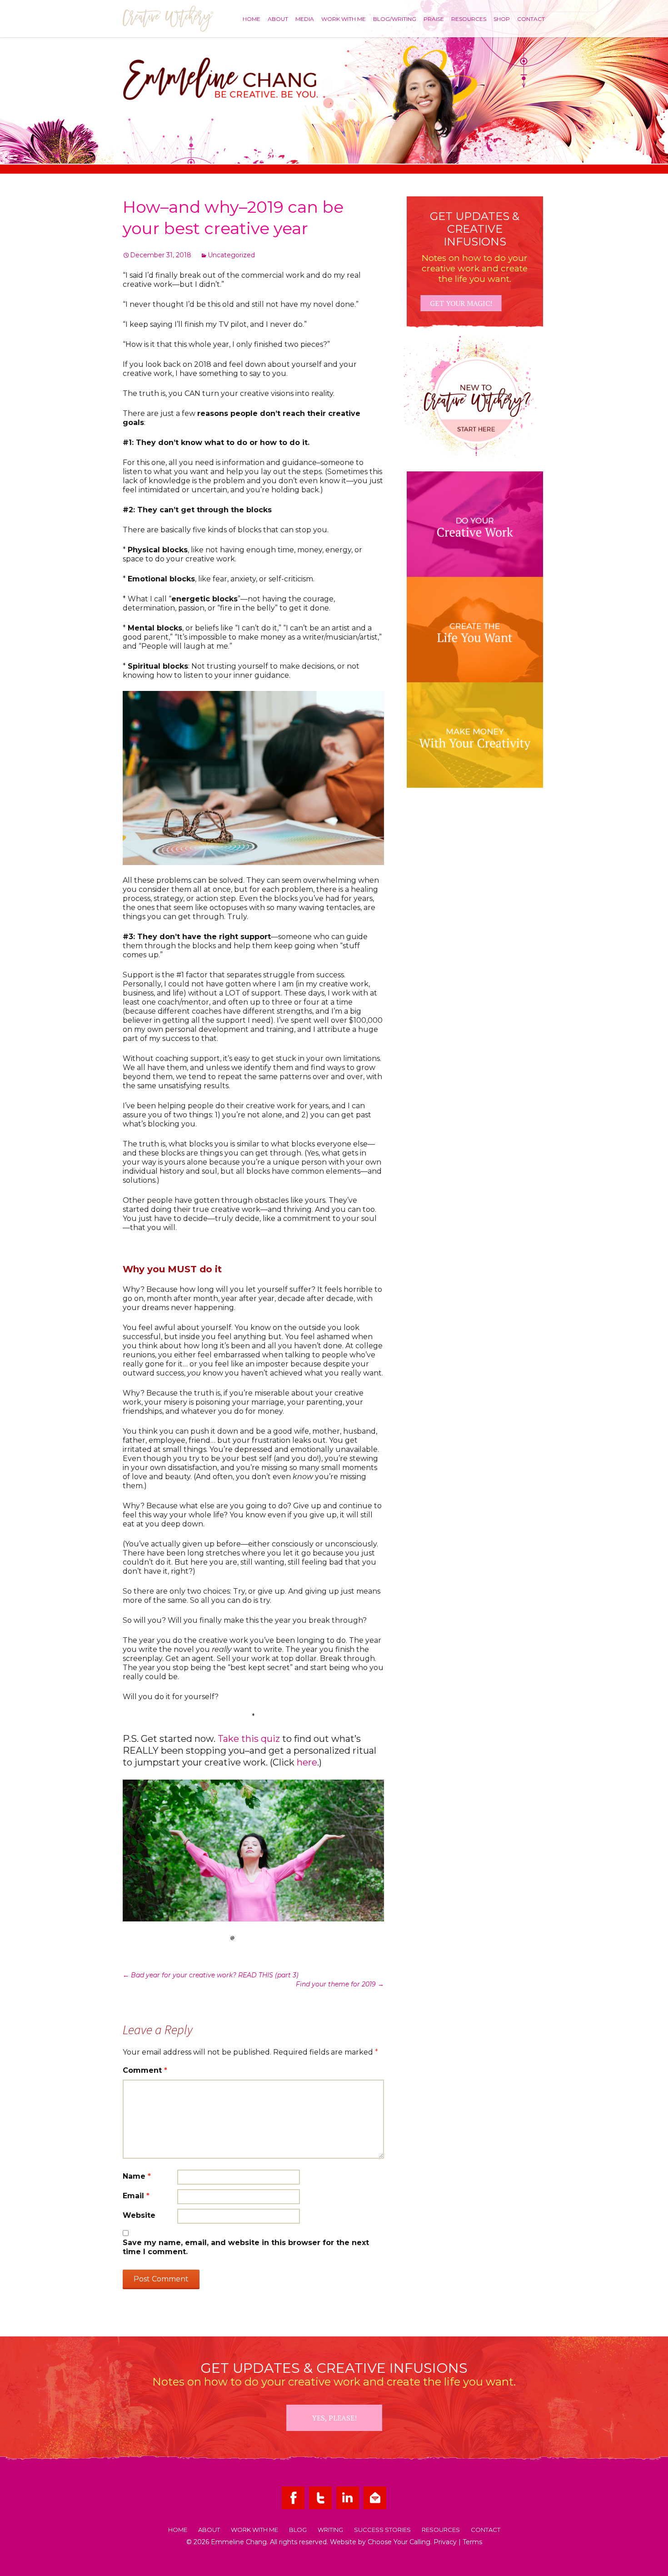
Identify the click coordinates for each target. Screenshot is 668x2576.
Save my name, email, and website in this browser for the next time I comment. (246, 2247)
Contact (531, 19)
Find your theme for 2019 (340, 1984)
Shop (502, 19)
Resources (469, 19)
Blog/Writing (395, 19)
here (307, 1762)
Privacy (445, 2542)
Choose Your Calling (399, 2542)
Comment (145, 2070)
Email (136, 2196)
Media (305, 19)
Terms (472, 2542)
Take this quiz (249, 1739)
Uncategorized (231, 255)
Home (252, 19)
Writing (330, 2530)
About (278, 19)
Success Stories (382, 2530)
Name (137, 2176)
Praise (434, 19)
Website (139, 2215)
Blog (298, 2530)
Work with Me (344, 19)
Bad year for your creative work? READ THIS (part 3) (211, 1975)
